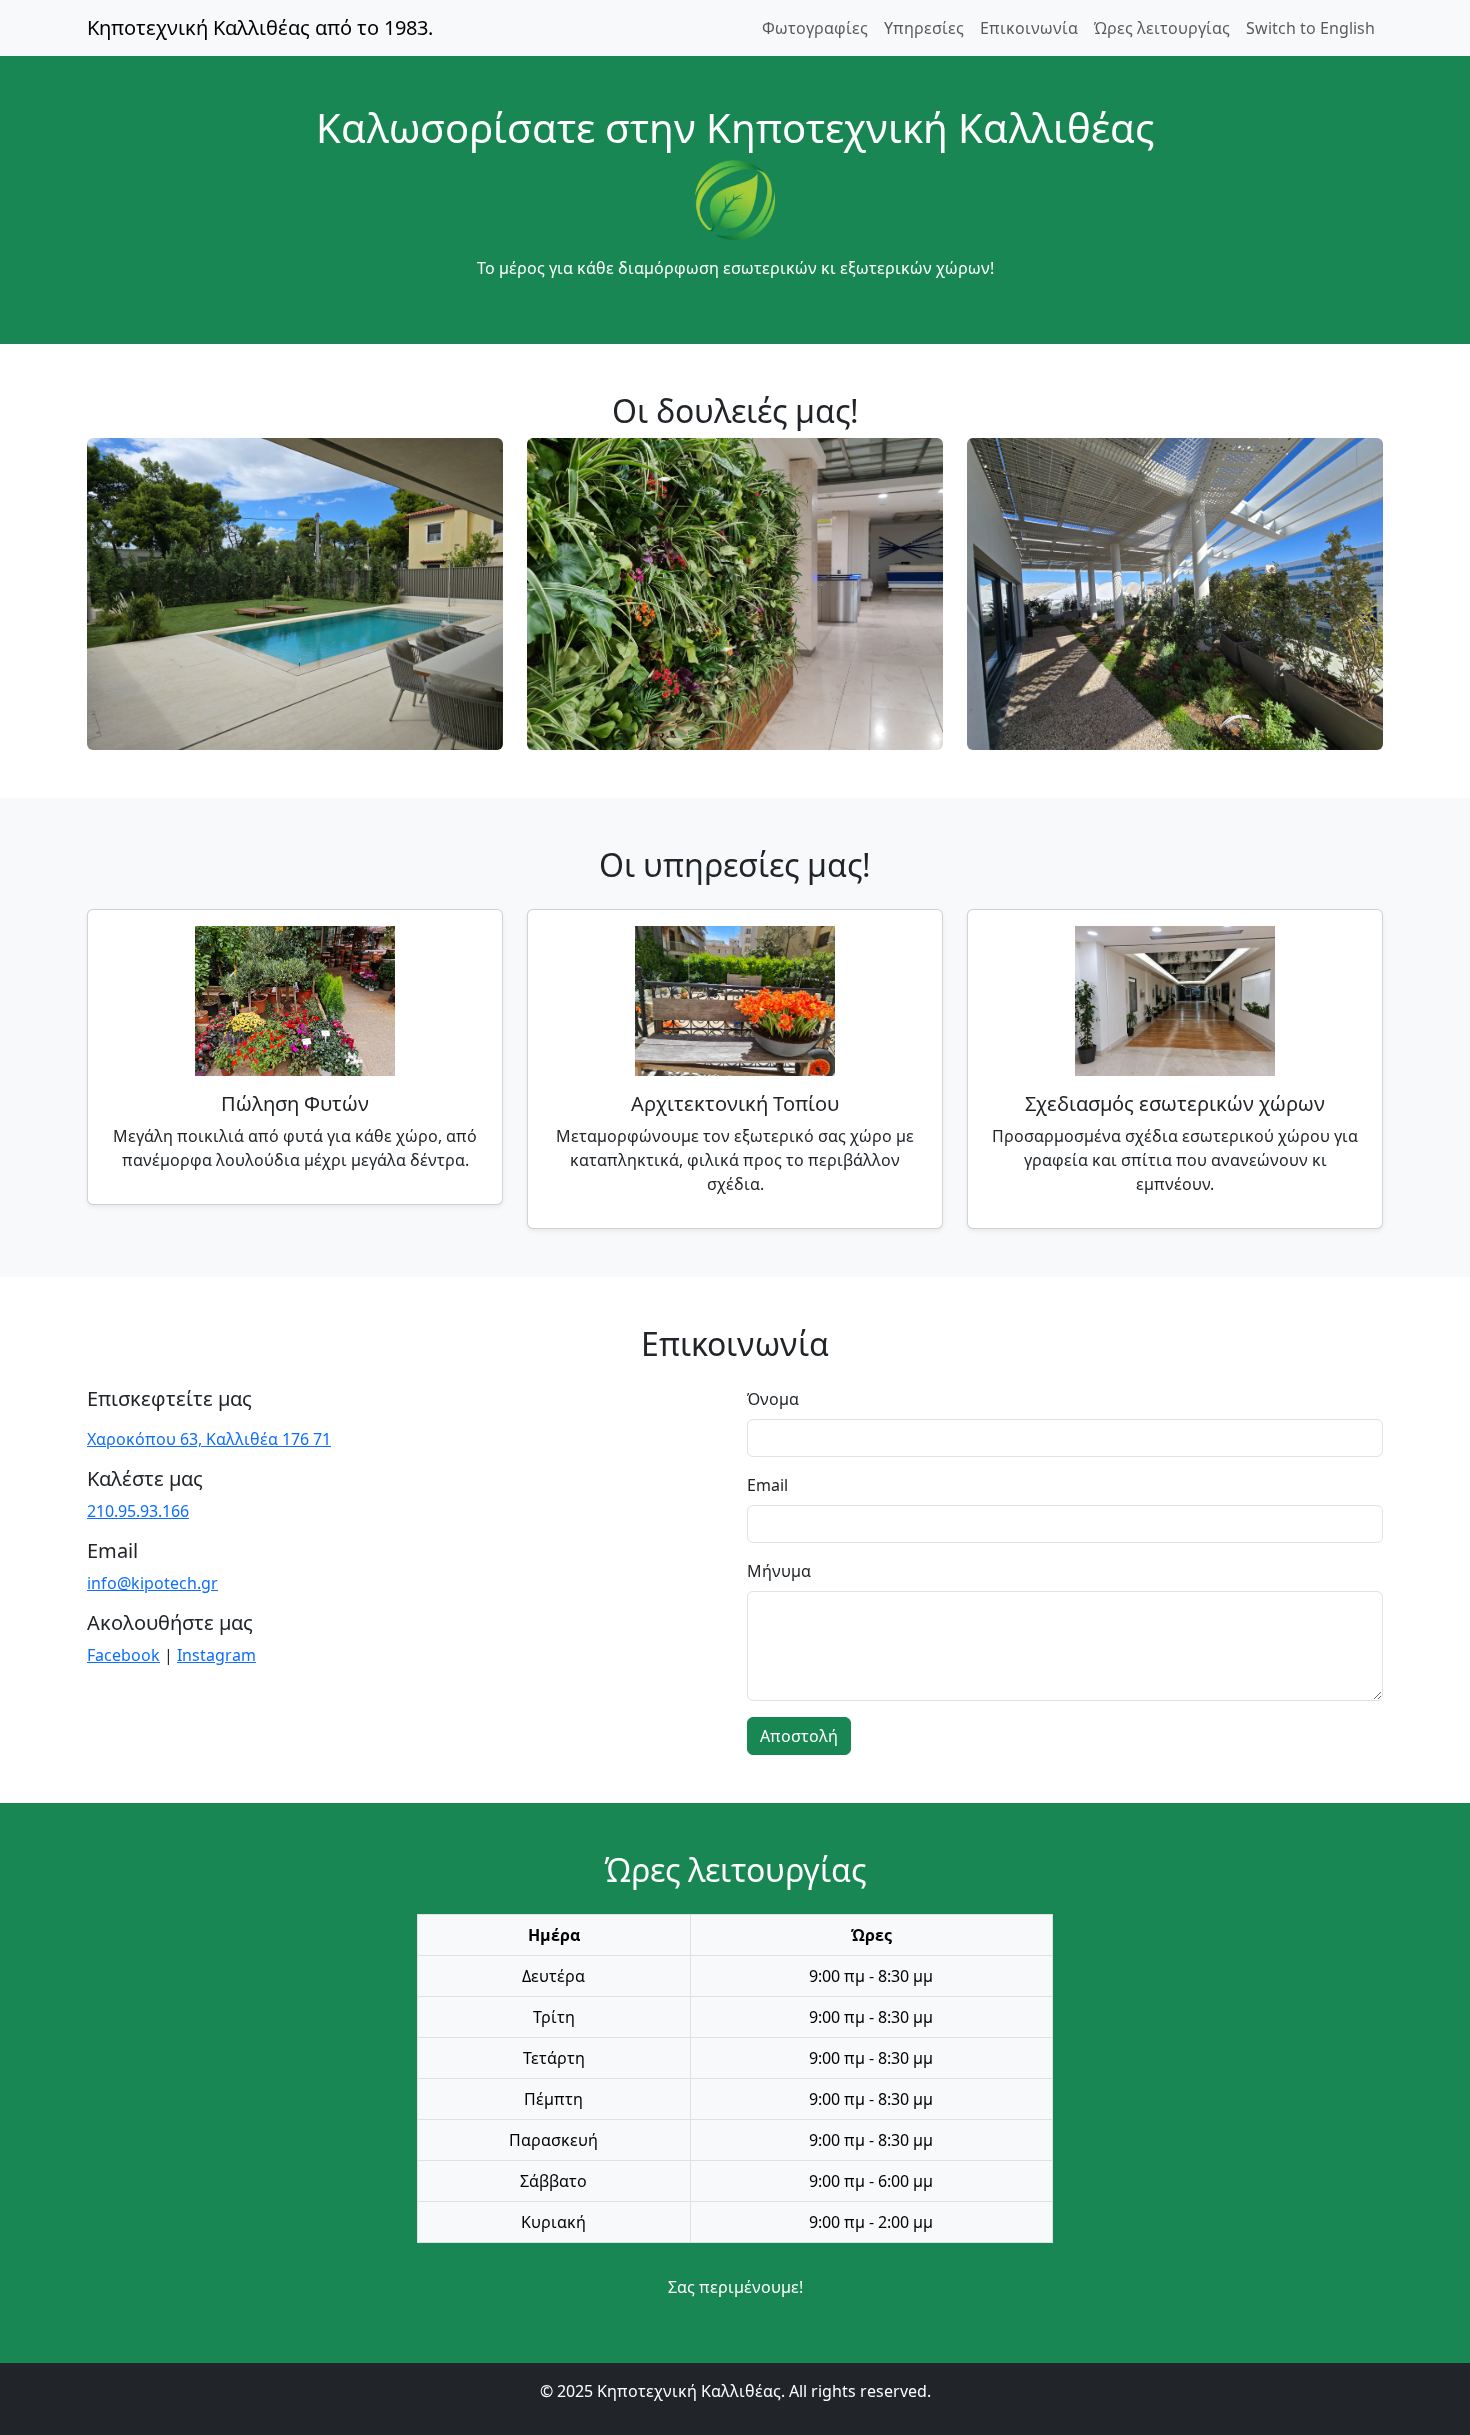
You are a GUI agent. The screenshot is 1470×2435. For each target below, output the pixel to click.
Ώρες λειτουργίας (1162, 28)
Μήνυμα (779, 1571)
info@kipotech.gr (152, 1583)
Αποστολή (799, 1736)
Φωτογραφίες (815, 28)
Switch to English (1310, 28)
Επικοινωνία (1029, 28)
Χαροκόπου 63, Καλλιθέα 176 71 (209, 1439)
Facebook (123, 1655)
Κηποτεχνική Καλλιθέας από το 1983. (260, 27)
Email (767, 1485)
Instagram (216, 1655)
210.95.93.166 (138, 1511)
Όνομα (773, 1399)
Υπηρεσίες (924, 28)
